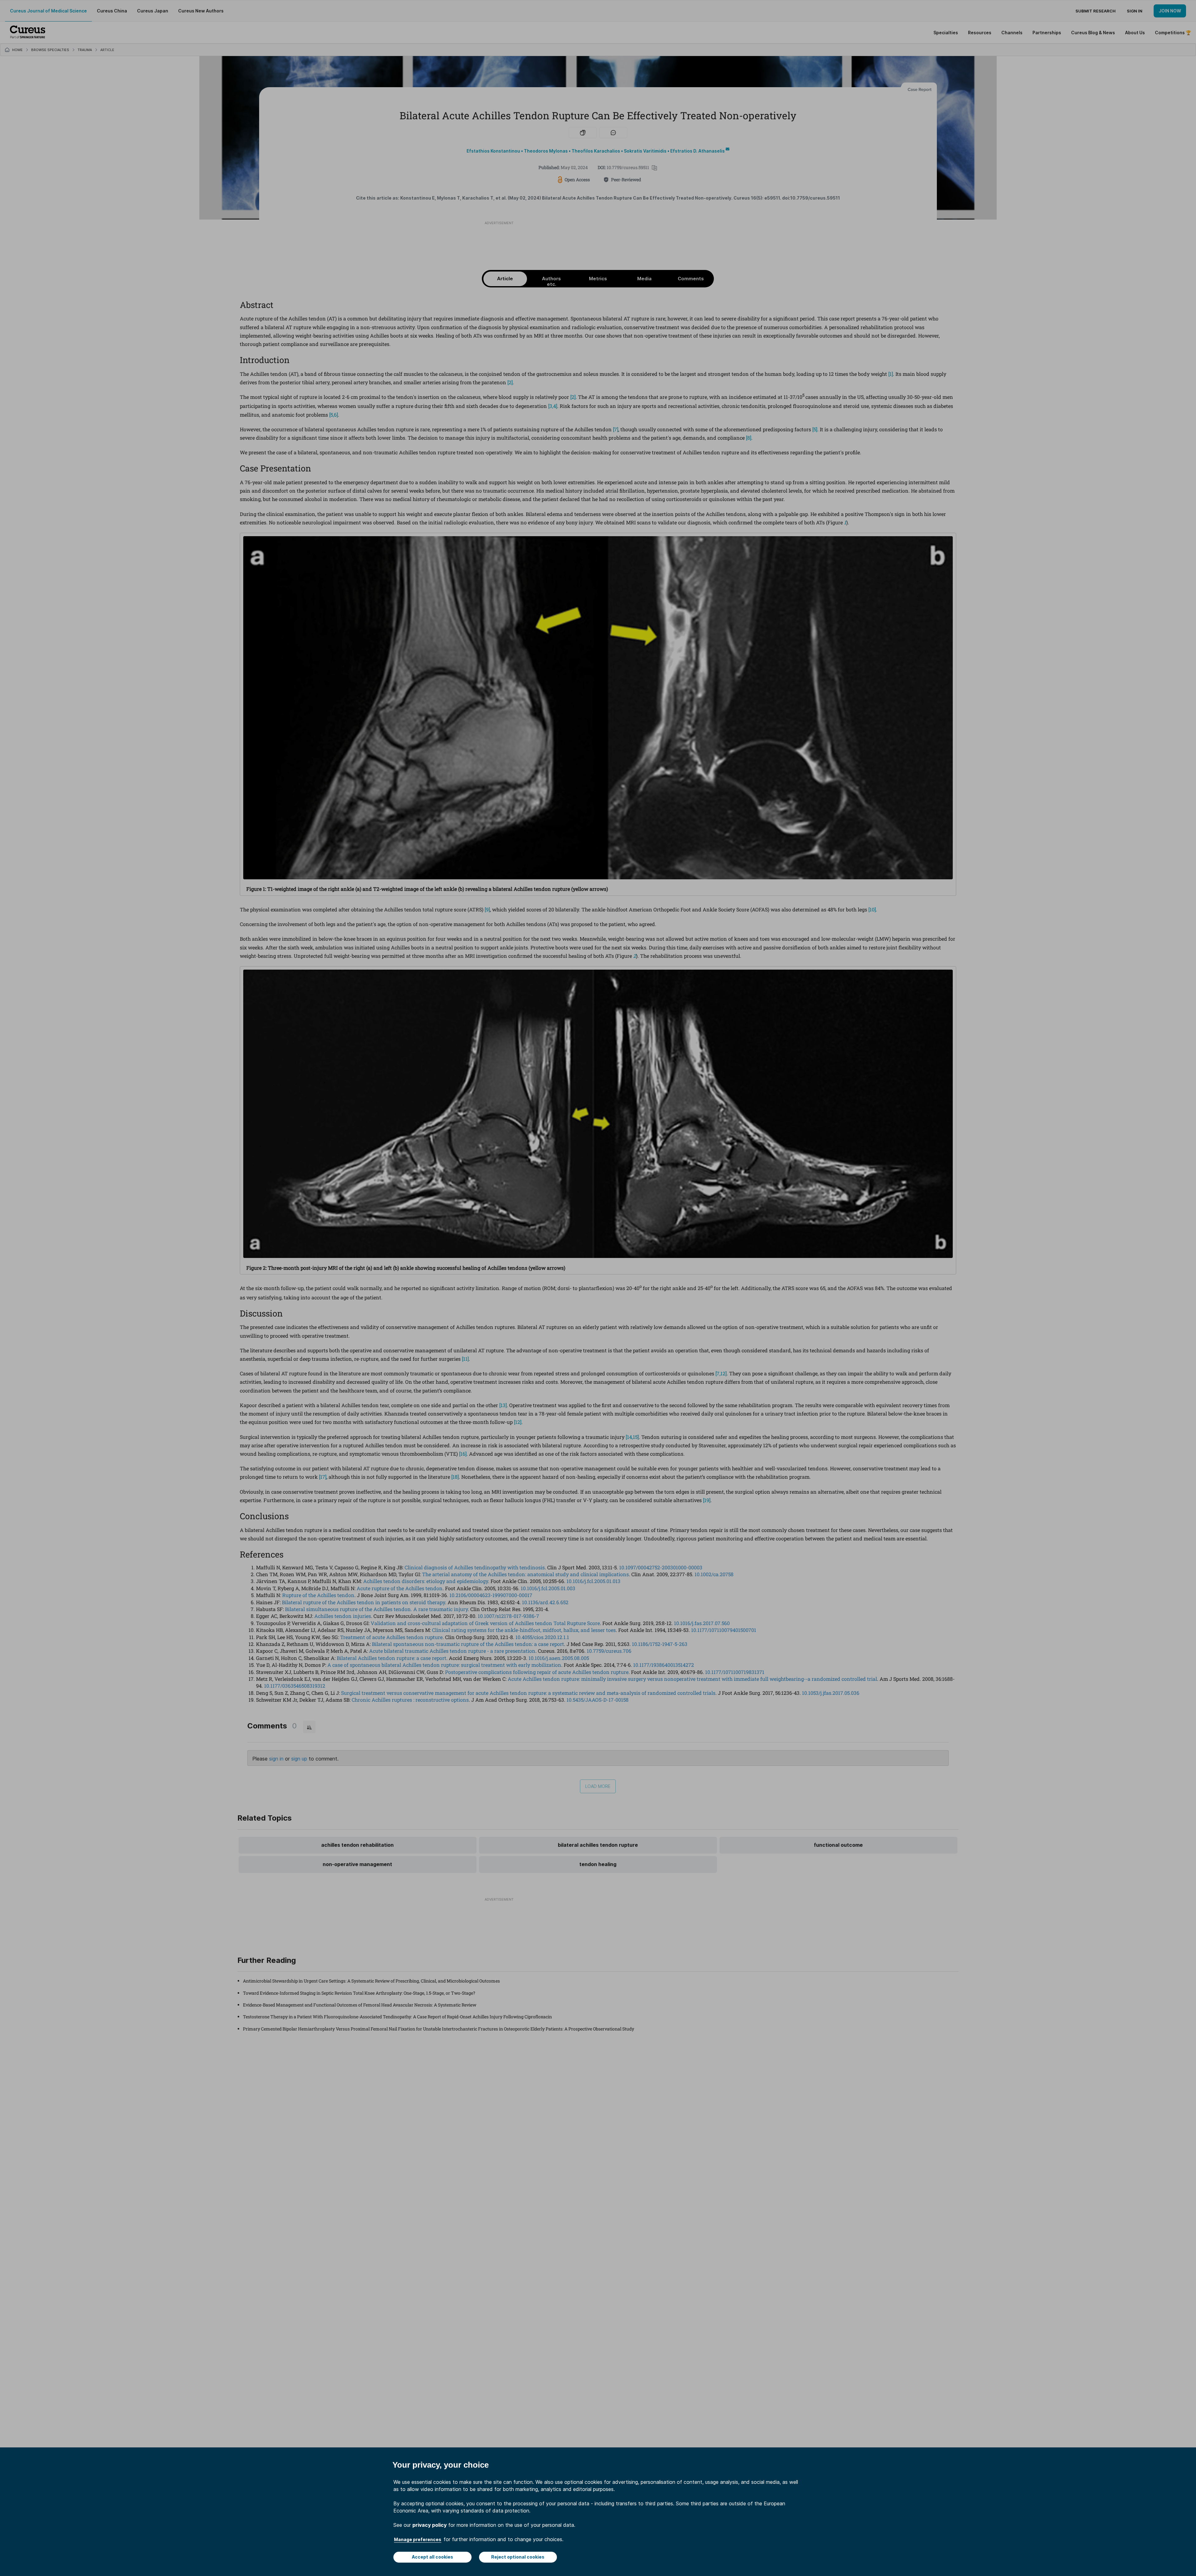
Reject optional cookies (518, 2557)
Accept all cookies (432, 2557)
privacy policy (430, 2525)
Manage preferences (418, 2539)
